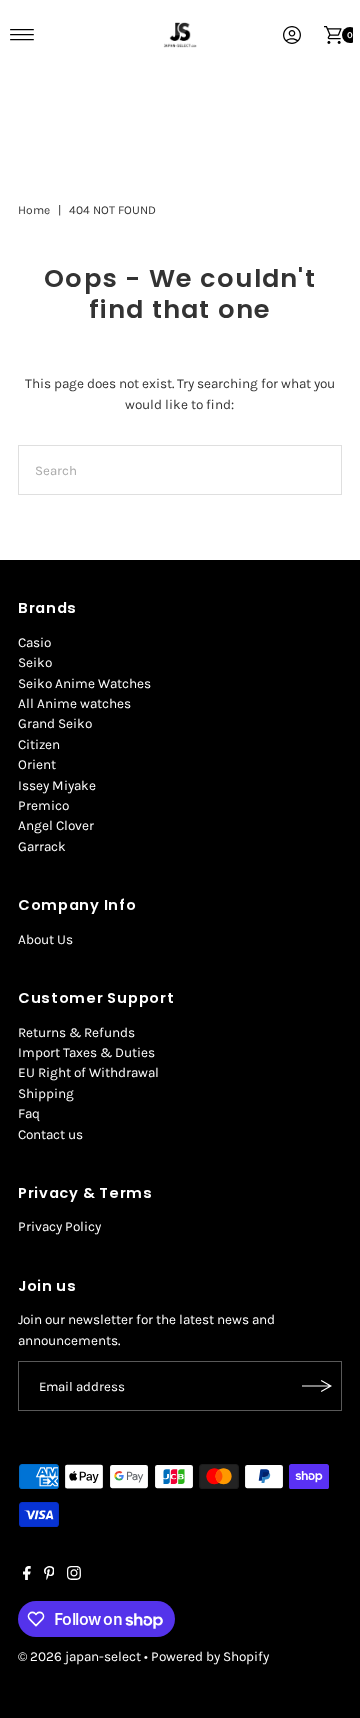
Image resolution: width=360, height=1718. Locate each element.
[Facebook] (27, 1576)
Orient (37, 764)
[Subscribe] (317, 1386)
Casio (34, 642)
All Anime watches (74, 703)
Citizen (39, 744)
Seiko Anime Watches (84, 683)
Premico (43, 805)
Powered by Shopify (210, 1656)
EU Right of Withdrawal (88, 1072)
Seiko (35, 662)
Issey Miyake (57, 785)
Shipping (46, 1093)
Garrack (42, 846)
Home (34, 210)
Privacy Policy (59, 1226)
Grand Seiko (55, 723)
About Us (45, 939)
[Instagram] (74, 1576)
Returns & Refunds (76, 1032)
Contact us (50, 1134)
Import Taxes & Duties (86, 1052)
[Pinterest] (49, 1576)
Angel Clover (56, 825)
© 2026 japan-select (79, 1656)
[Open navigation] (22, 35)
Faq (29, 1113)
